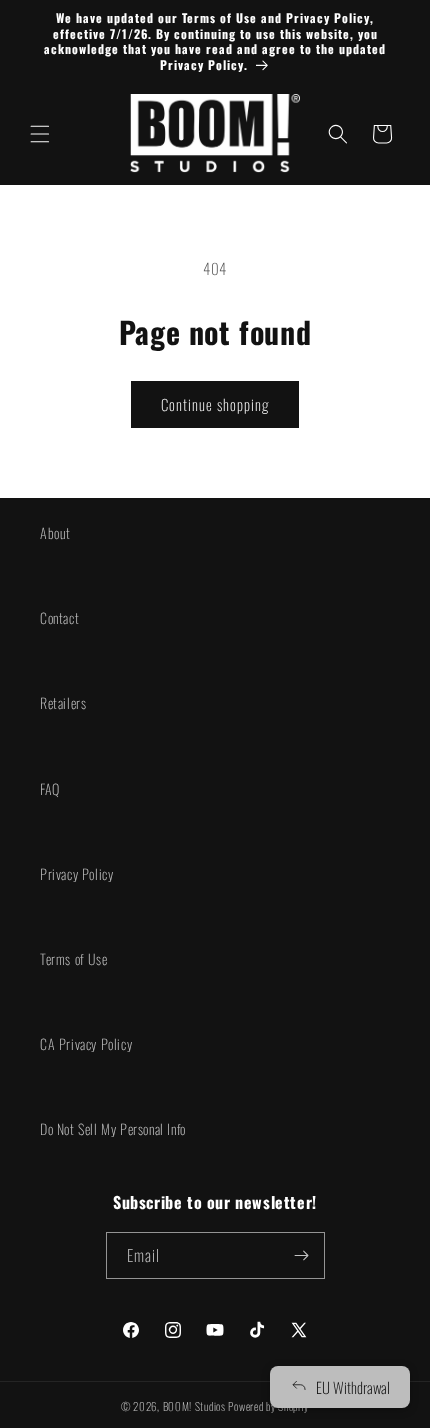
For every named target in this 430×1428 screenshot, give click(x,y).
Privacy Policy (76, 873)
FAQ (50, 788)
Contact (59, 617)
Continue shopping (215, 404)
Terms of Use (73, 958)
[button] (40, 134)
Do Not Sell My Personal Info (113, 1128)
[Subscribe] (302, 1255)
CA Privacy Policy (86, 1043)
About (55, 532)
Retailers (63, 702)
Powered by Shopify (268, 1406)
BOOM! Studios (194, 1406)
